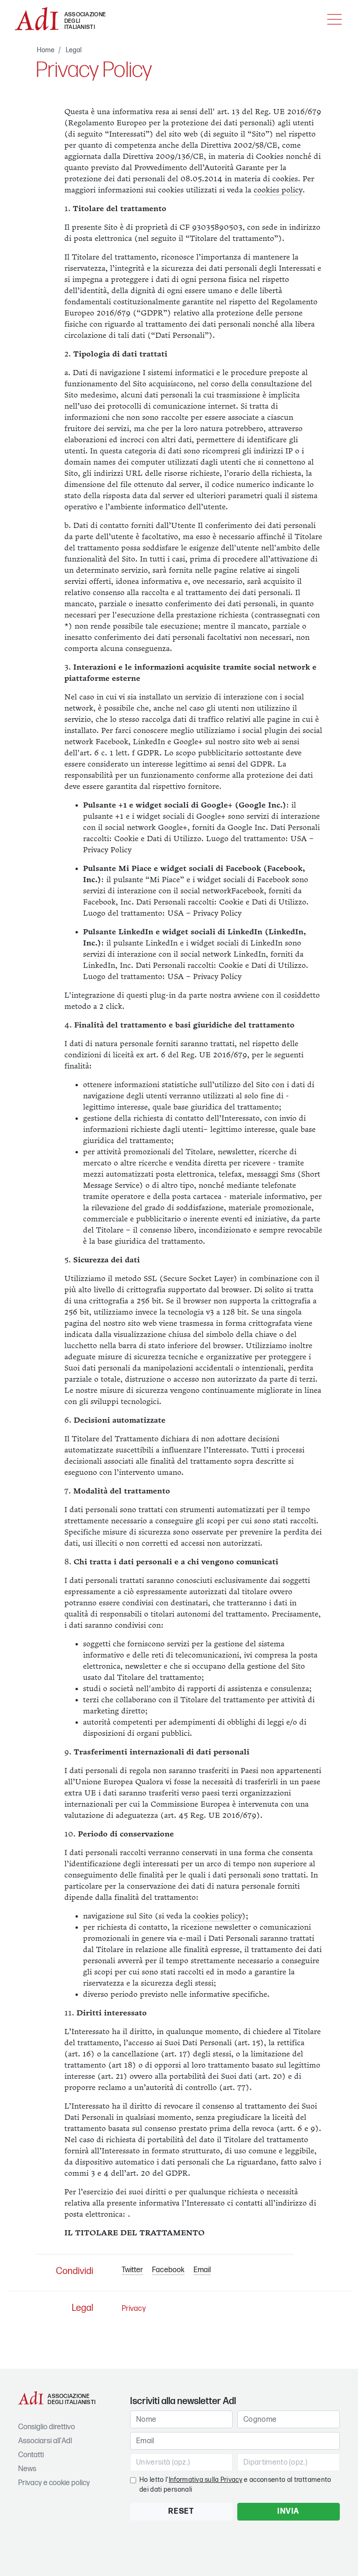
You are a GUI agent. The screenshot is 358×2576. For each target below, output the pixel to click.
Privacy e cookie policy (54, 2483)
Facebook (168, 2270)
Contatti (31, 2455)
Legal (74, 50)
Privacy (134, 2309)
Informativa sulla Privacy (206, 2480)
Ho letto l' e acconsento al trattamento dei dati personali (235, 2485)
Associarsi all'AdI (45, 2441)
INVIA (289, 2511)
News (27, 2469)
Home (46, 50)
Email (202, 2270)
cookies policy (278, 190)
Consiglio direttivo (47, 2427)
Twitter (132, 2270)
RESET (181, 2511)
